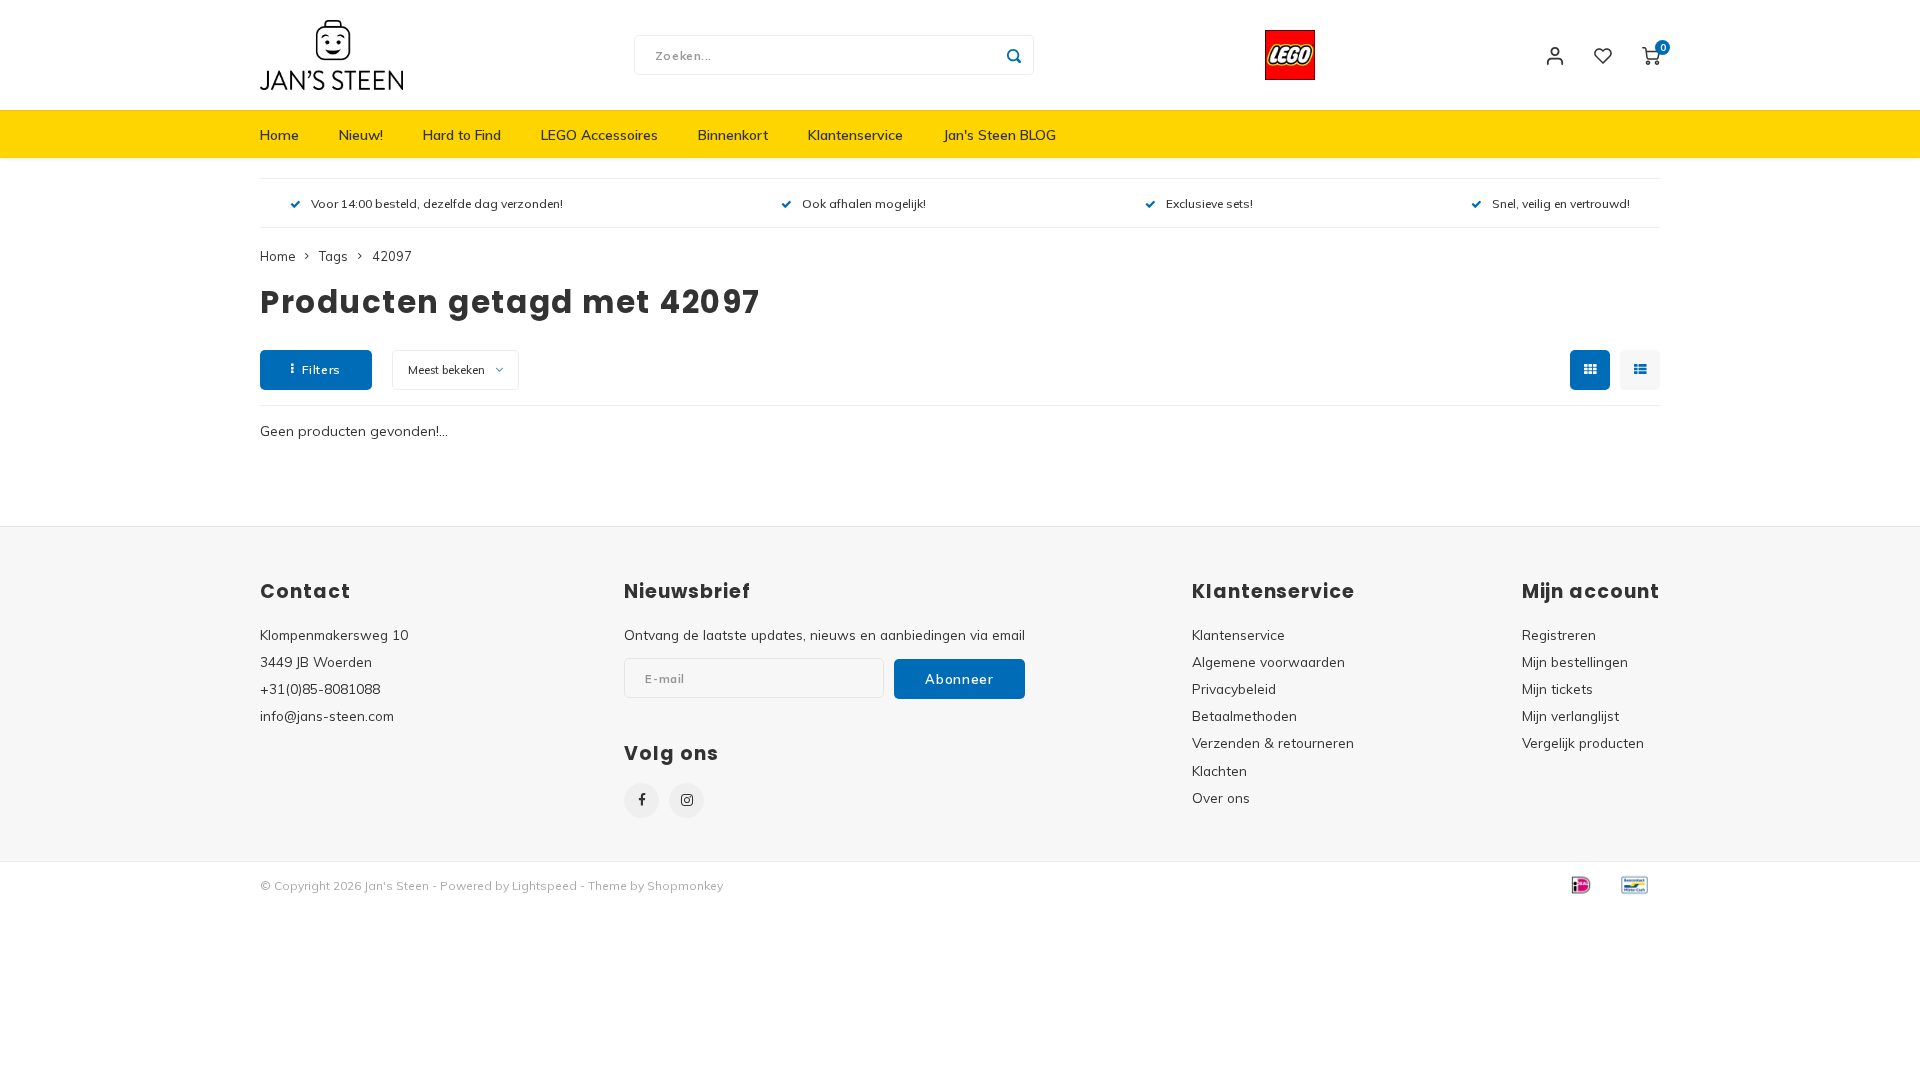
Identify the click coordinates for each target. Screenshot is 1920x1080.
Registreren (1559, 634)
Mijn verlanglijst (1570, 715)
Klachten (1219, 770)
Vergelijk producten (1583, 742)
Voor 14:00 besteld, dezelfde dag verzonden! (437, 203)
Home (279, 135)
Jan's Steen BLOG (999, 135)
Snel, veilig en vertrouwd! (1561, 203)
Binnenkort (733, 135)
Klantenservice (855, 135)
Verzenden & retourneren (1273, 742)
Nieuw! (361, 135)
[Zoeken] (1014, 55)
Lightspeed (544, 885)
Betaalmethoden (1244, 715)
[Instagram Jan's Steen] (686, 800)
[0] (1651, 55)
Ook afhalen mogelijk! (864, 203)
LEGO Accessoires (599, 135)
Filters (321, 369)
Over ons (1221, 797)
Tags (333, 256)
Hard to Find (462, 135)
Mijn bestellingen (1575, 661)
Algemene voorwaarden (1268, 661)
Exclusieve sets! (1209, 203)
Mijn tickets (1557, 688)
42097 (392, 256)
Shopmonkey (685, 885)
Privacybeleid (1234, 688)
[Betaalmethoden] (1580, 884)
